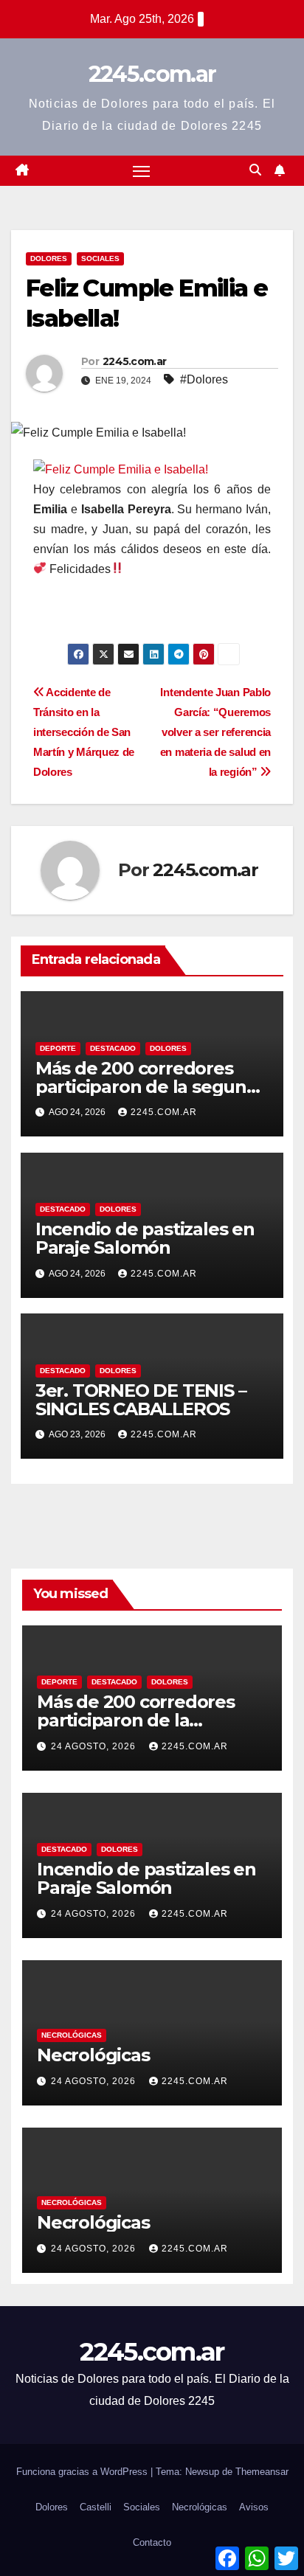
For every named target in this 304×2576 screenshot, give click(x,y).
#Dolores (204, 379)
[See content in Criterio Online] (121, 469)
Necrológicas (72, 2035)
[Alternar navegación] (142, 171)
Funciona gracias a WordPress (83, 2472)
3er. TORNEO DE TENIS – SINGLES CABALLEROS (141, 1400)
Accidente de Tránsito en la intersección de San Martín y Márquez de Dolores (84, 732)
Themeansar (262, 2472)
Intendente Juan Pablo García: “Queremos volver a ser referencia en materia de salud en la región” (215, 732)
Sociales (100, 258)
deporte (58, 1048)
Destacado (113, 1048)
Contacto (152, 2542)
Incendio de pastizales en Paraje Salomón (145, 1238)
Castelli (96, 2507)
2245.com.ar (152, 74)
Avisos (254, 2507)
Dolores (49, 258)
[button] (255, 170)
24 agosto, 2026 (95, 1746)
